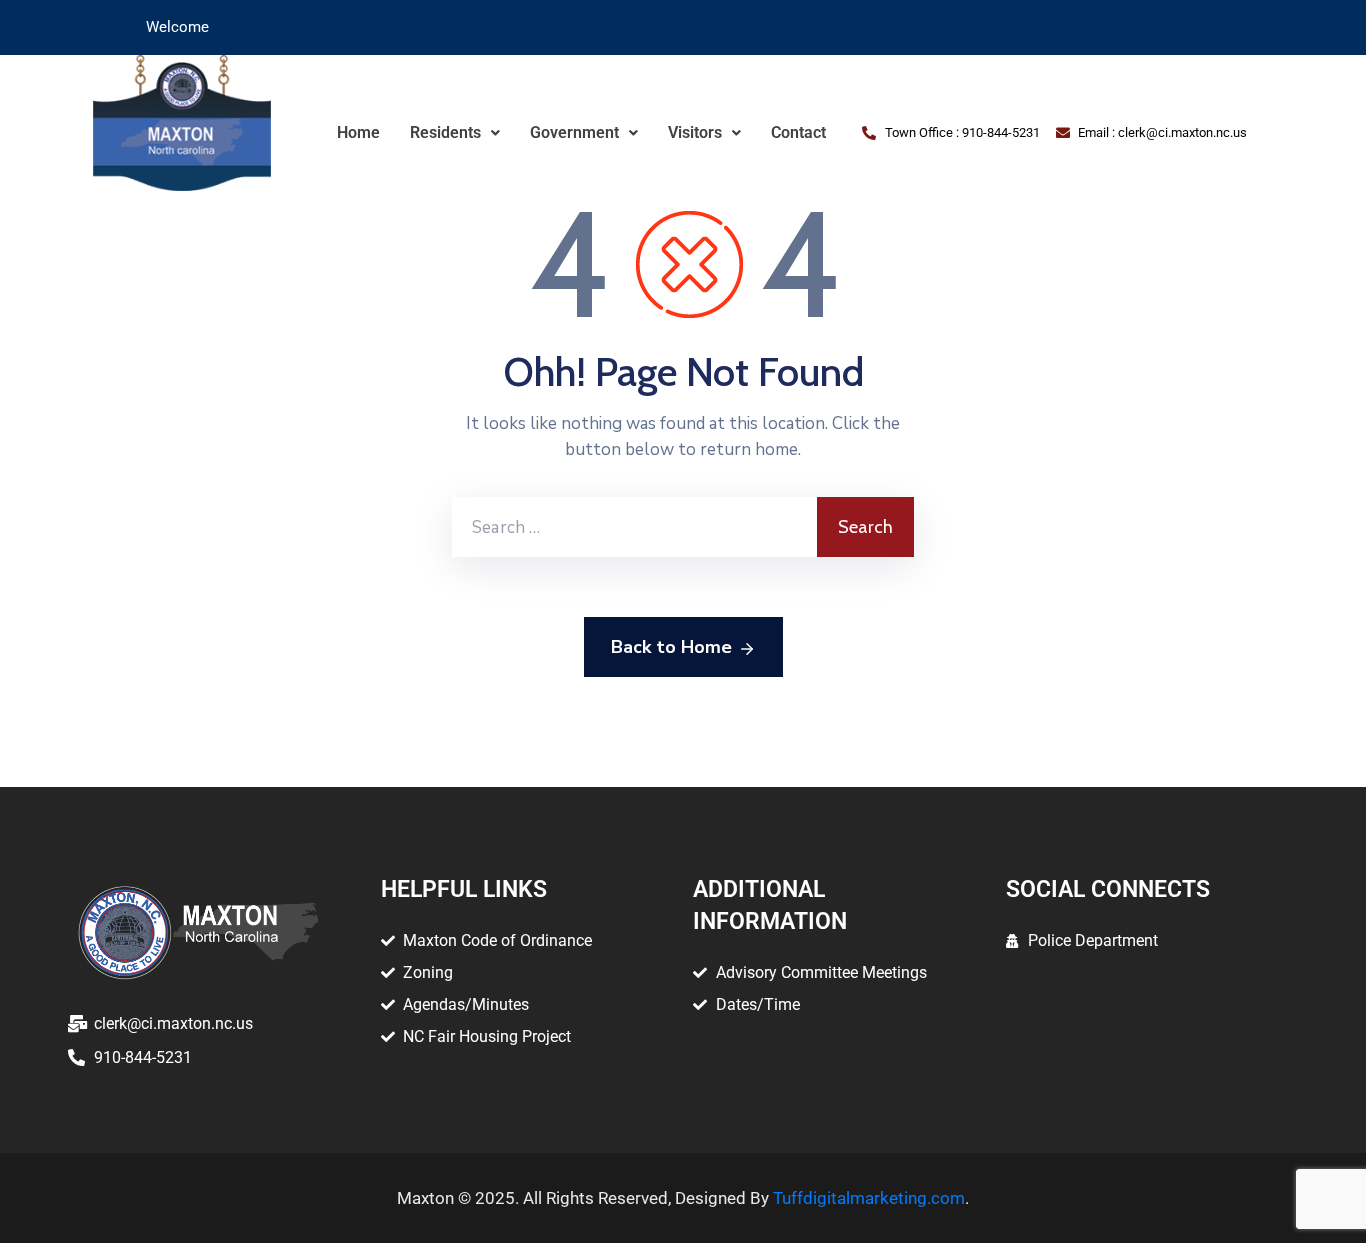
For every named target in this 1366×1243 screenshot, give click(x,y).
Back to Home (671, 647)
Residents (445, 132)
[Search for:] (634, 527)
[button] (455, 133)
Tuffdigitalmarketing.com (869, 1198)
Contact (798, 132)
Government (574, 132)
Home (358, 132)
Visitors (695, 132)
